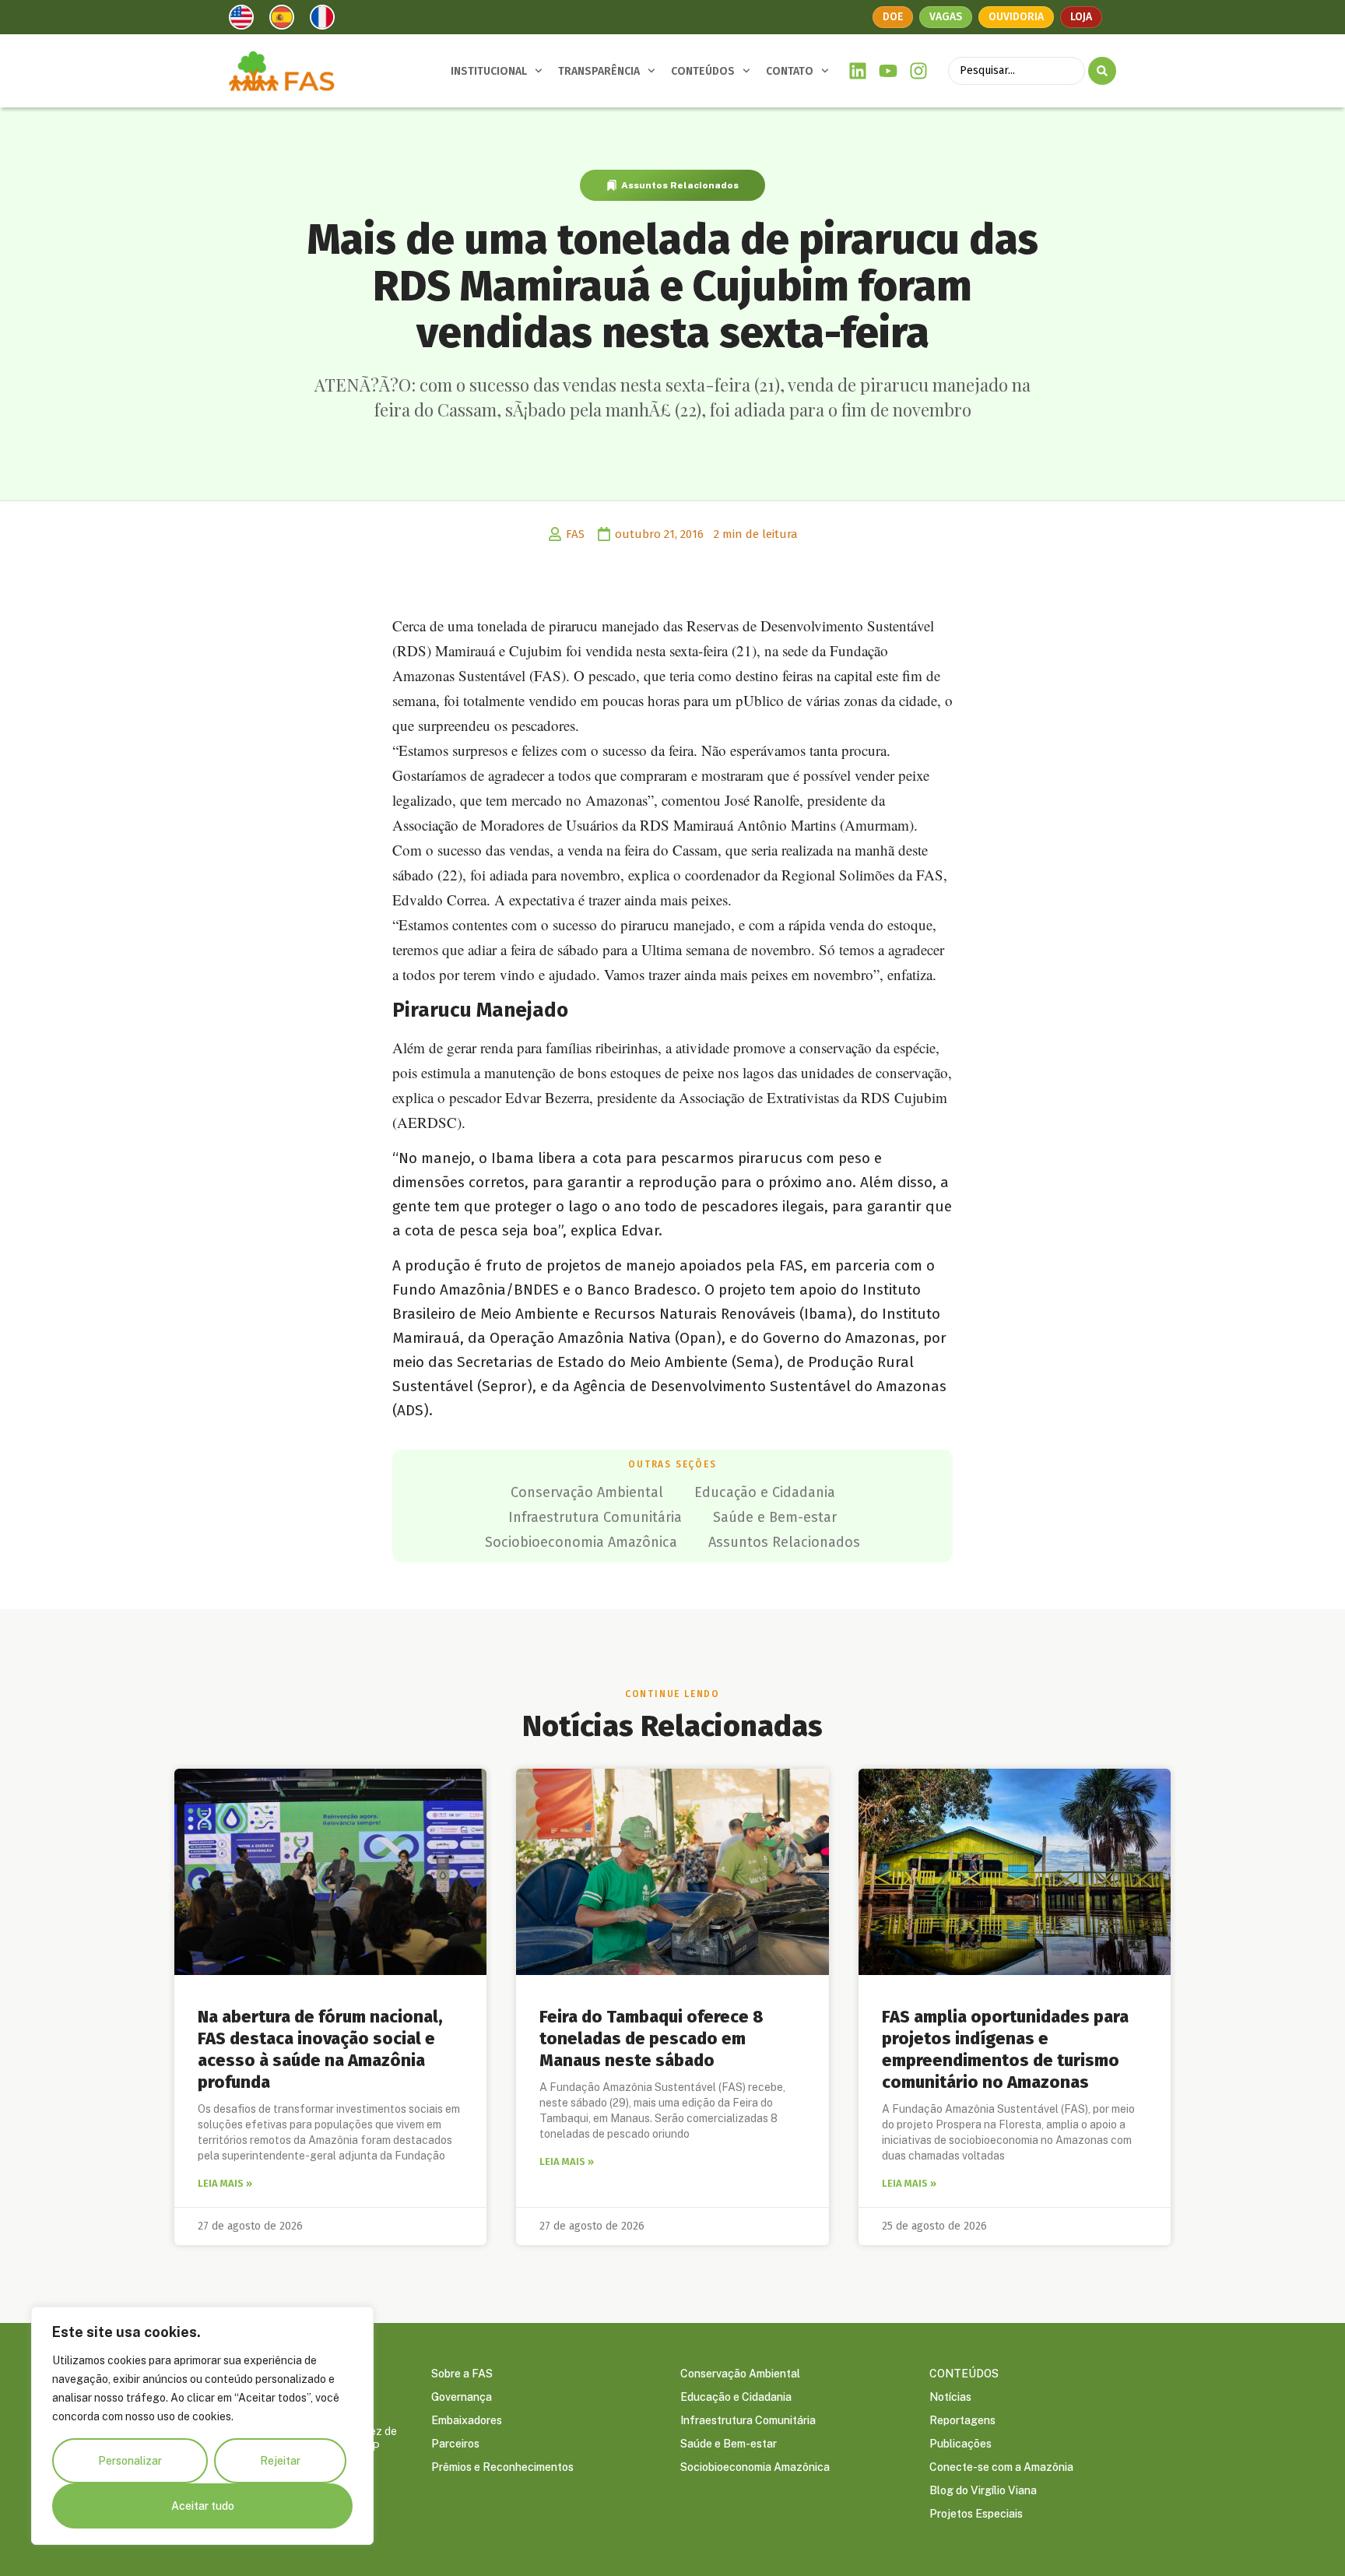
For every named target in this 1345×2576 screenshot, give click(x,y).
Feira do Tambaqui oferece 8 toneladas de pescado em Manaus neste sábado (651, 2038)
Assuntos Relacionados (680, 185)
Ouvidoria (1016, 17)
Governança (462, 2397)
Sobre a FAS (462, 2374)
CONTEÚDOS (703, 71)
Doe (893, 17)
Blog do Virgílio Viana (983, 2490)
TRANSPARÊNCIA (599, 71)
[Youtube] (888, 71)
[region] (202, 2426)
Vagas (946, 17)
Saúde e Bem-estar (775, 1517)
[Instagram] (918, 71)
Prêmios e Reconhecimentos (502, 2467)
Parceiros (455, 2444)
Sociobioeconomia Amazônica (581, 1542)
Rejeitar (280, 2461)
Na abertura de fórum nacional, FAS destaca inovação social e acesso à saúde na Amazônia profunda (320, 2049)
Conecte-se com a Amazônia (1001, 2467)
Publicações (960, 2444)
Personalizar (130, 2461)
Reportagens (962, 2420)
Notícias (950, 2397)
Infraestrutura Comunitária (595, 1517)
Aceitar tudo (203, 2506)
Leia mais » (225, 2183)
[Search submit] (1102, 71)
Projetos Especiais (976, 2514)
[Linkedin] (858, 71)
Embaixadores (467, 2420)
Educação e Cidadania (765, 1492)
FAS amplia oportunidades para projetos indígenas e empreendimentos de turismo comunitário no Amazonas (1005, 2049)
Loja (1081, 17)
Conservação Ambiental (587, 1492)
